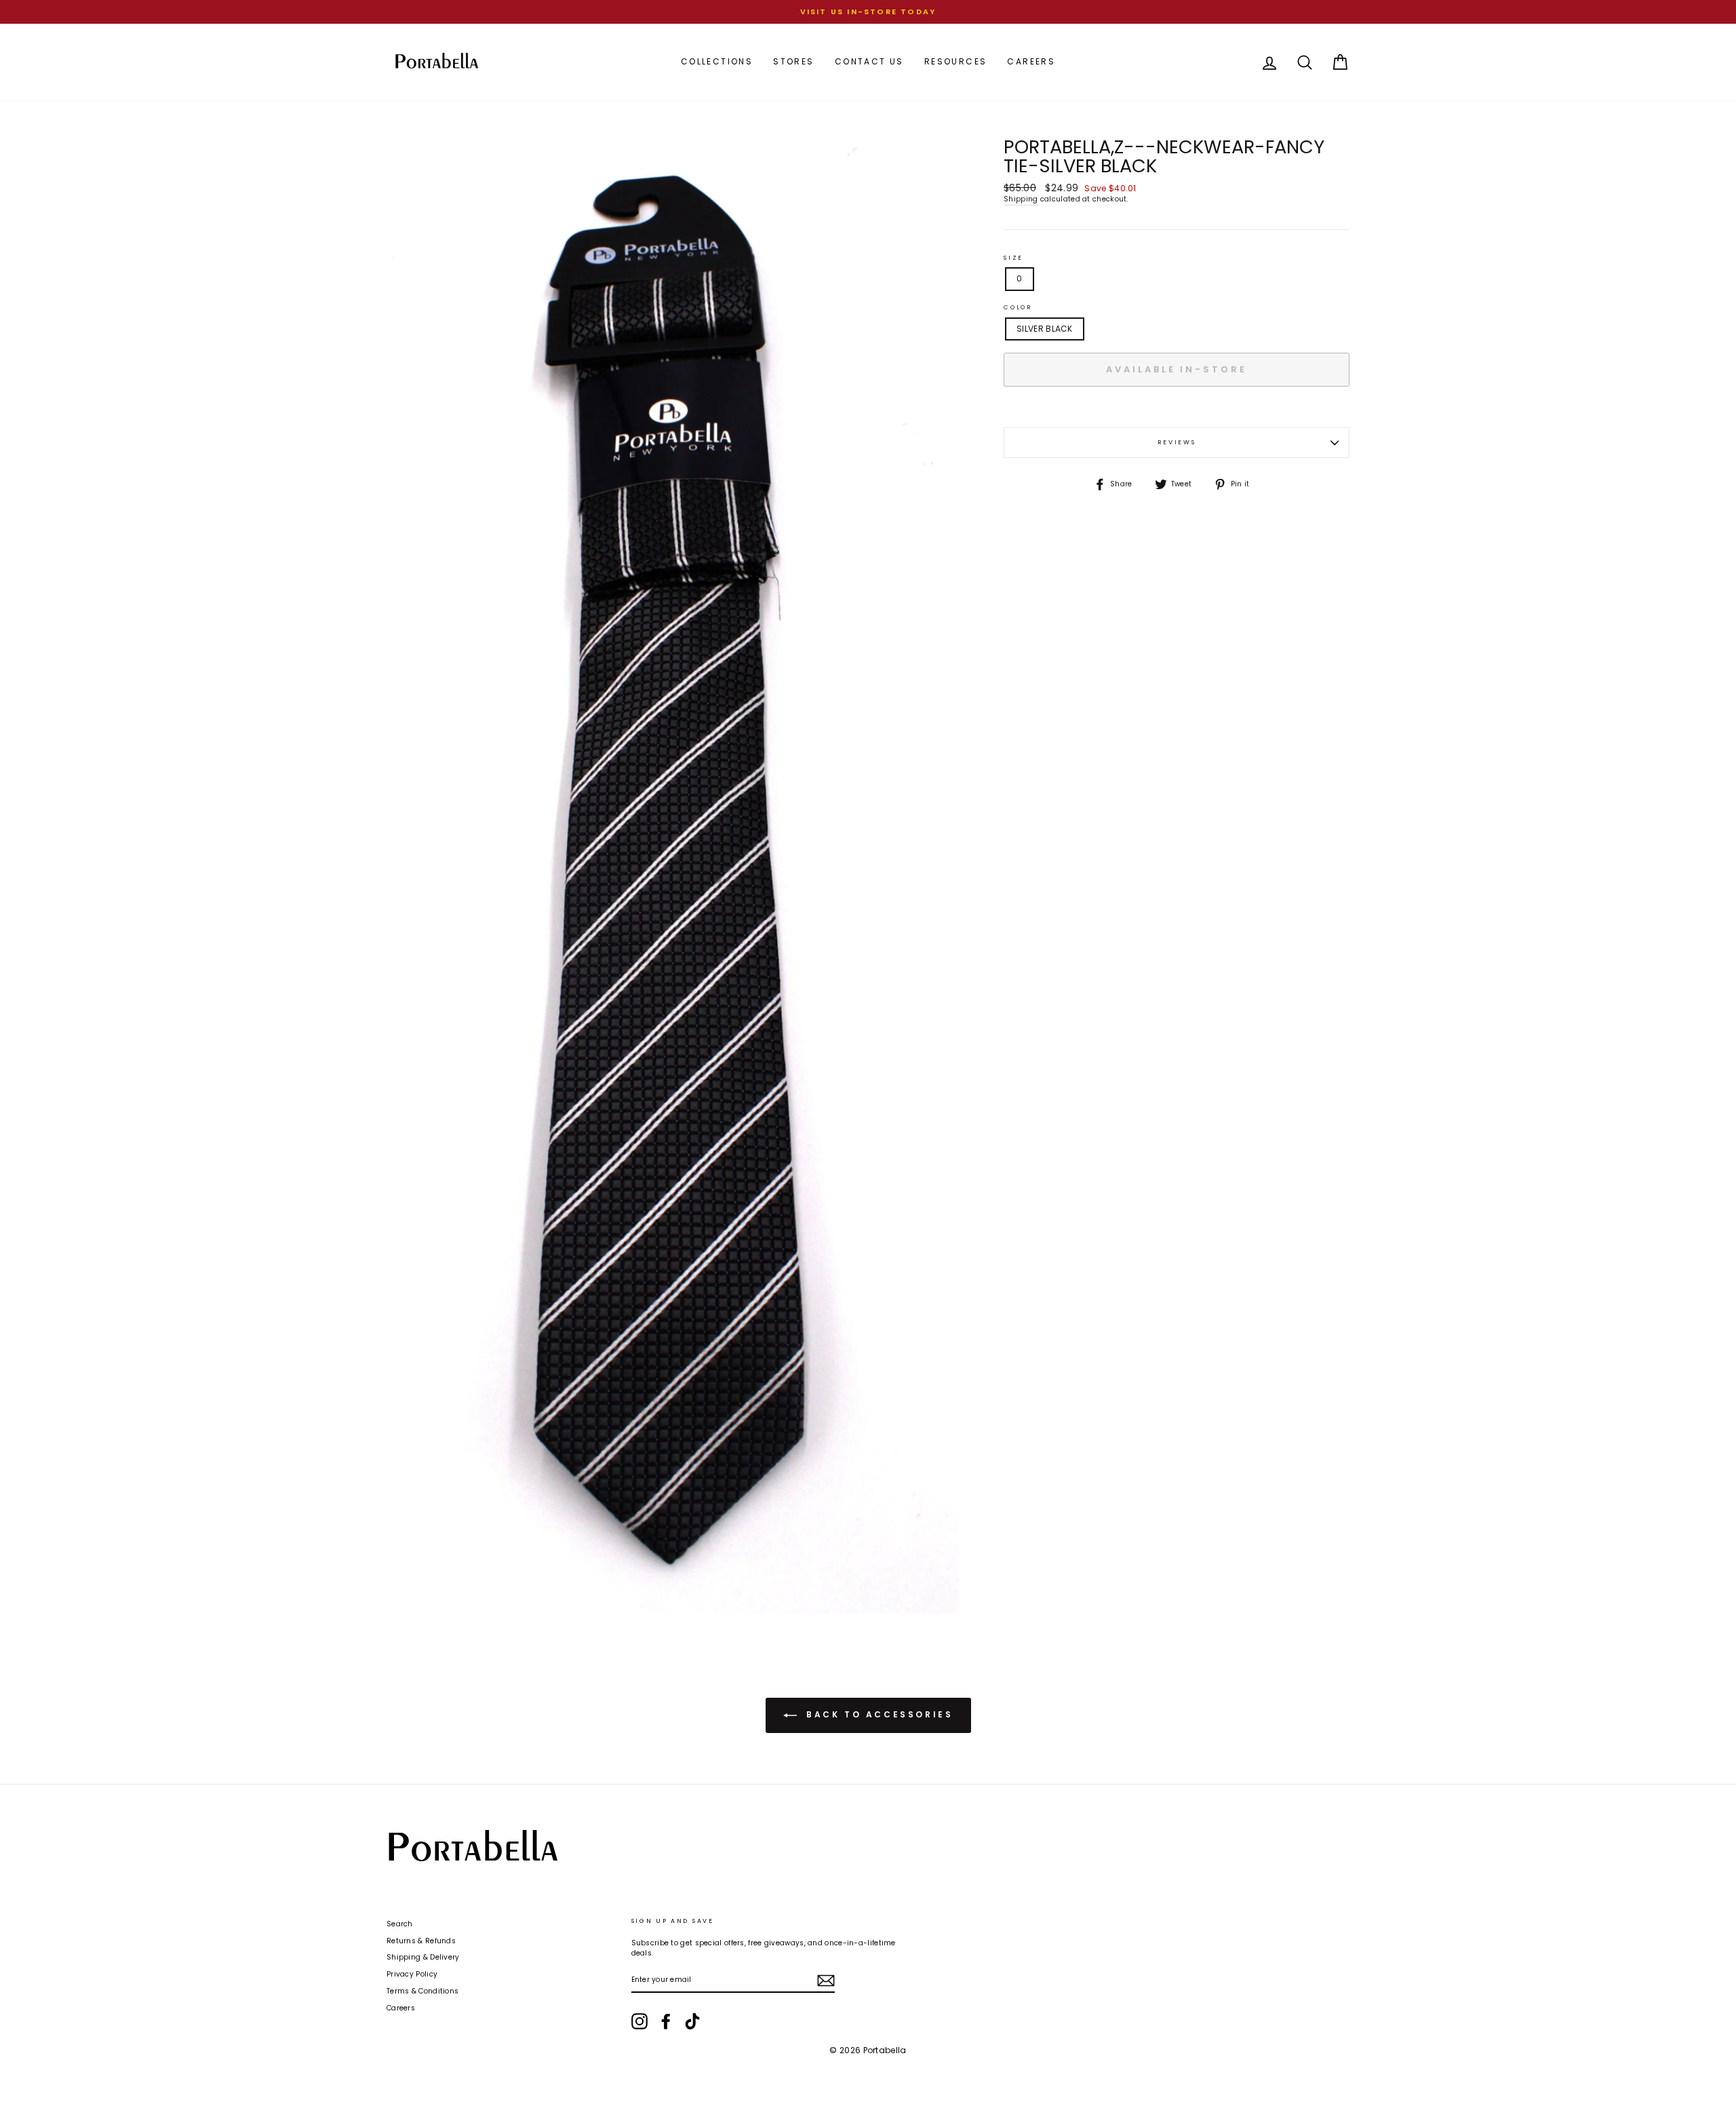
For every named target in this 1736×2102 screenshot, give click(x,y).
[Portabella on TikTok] (692, 2021)
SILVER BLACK (1045, 329)
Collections (717, 61)
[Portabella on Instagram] (639, 2021)
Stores (793, 61)
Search (400, 1924)
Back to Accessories (878, 1714)
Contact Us (869, 61)
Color (1018, 307)
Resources (956, 61)
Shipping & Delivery (423, 1957)
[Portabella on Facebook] (666, 2021)
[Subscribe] (826, 1981)
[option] (868, 12)
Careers (1031, 61)
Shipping (1021, 199)
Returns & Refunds (421, 1941)
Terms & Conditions (422, 1991)
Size (1013, 258)
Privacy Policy (412, 1974)
